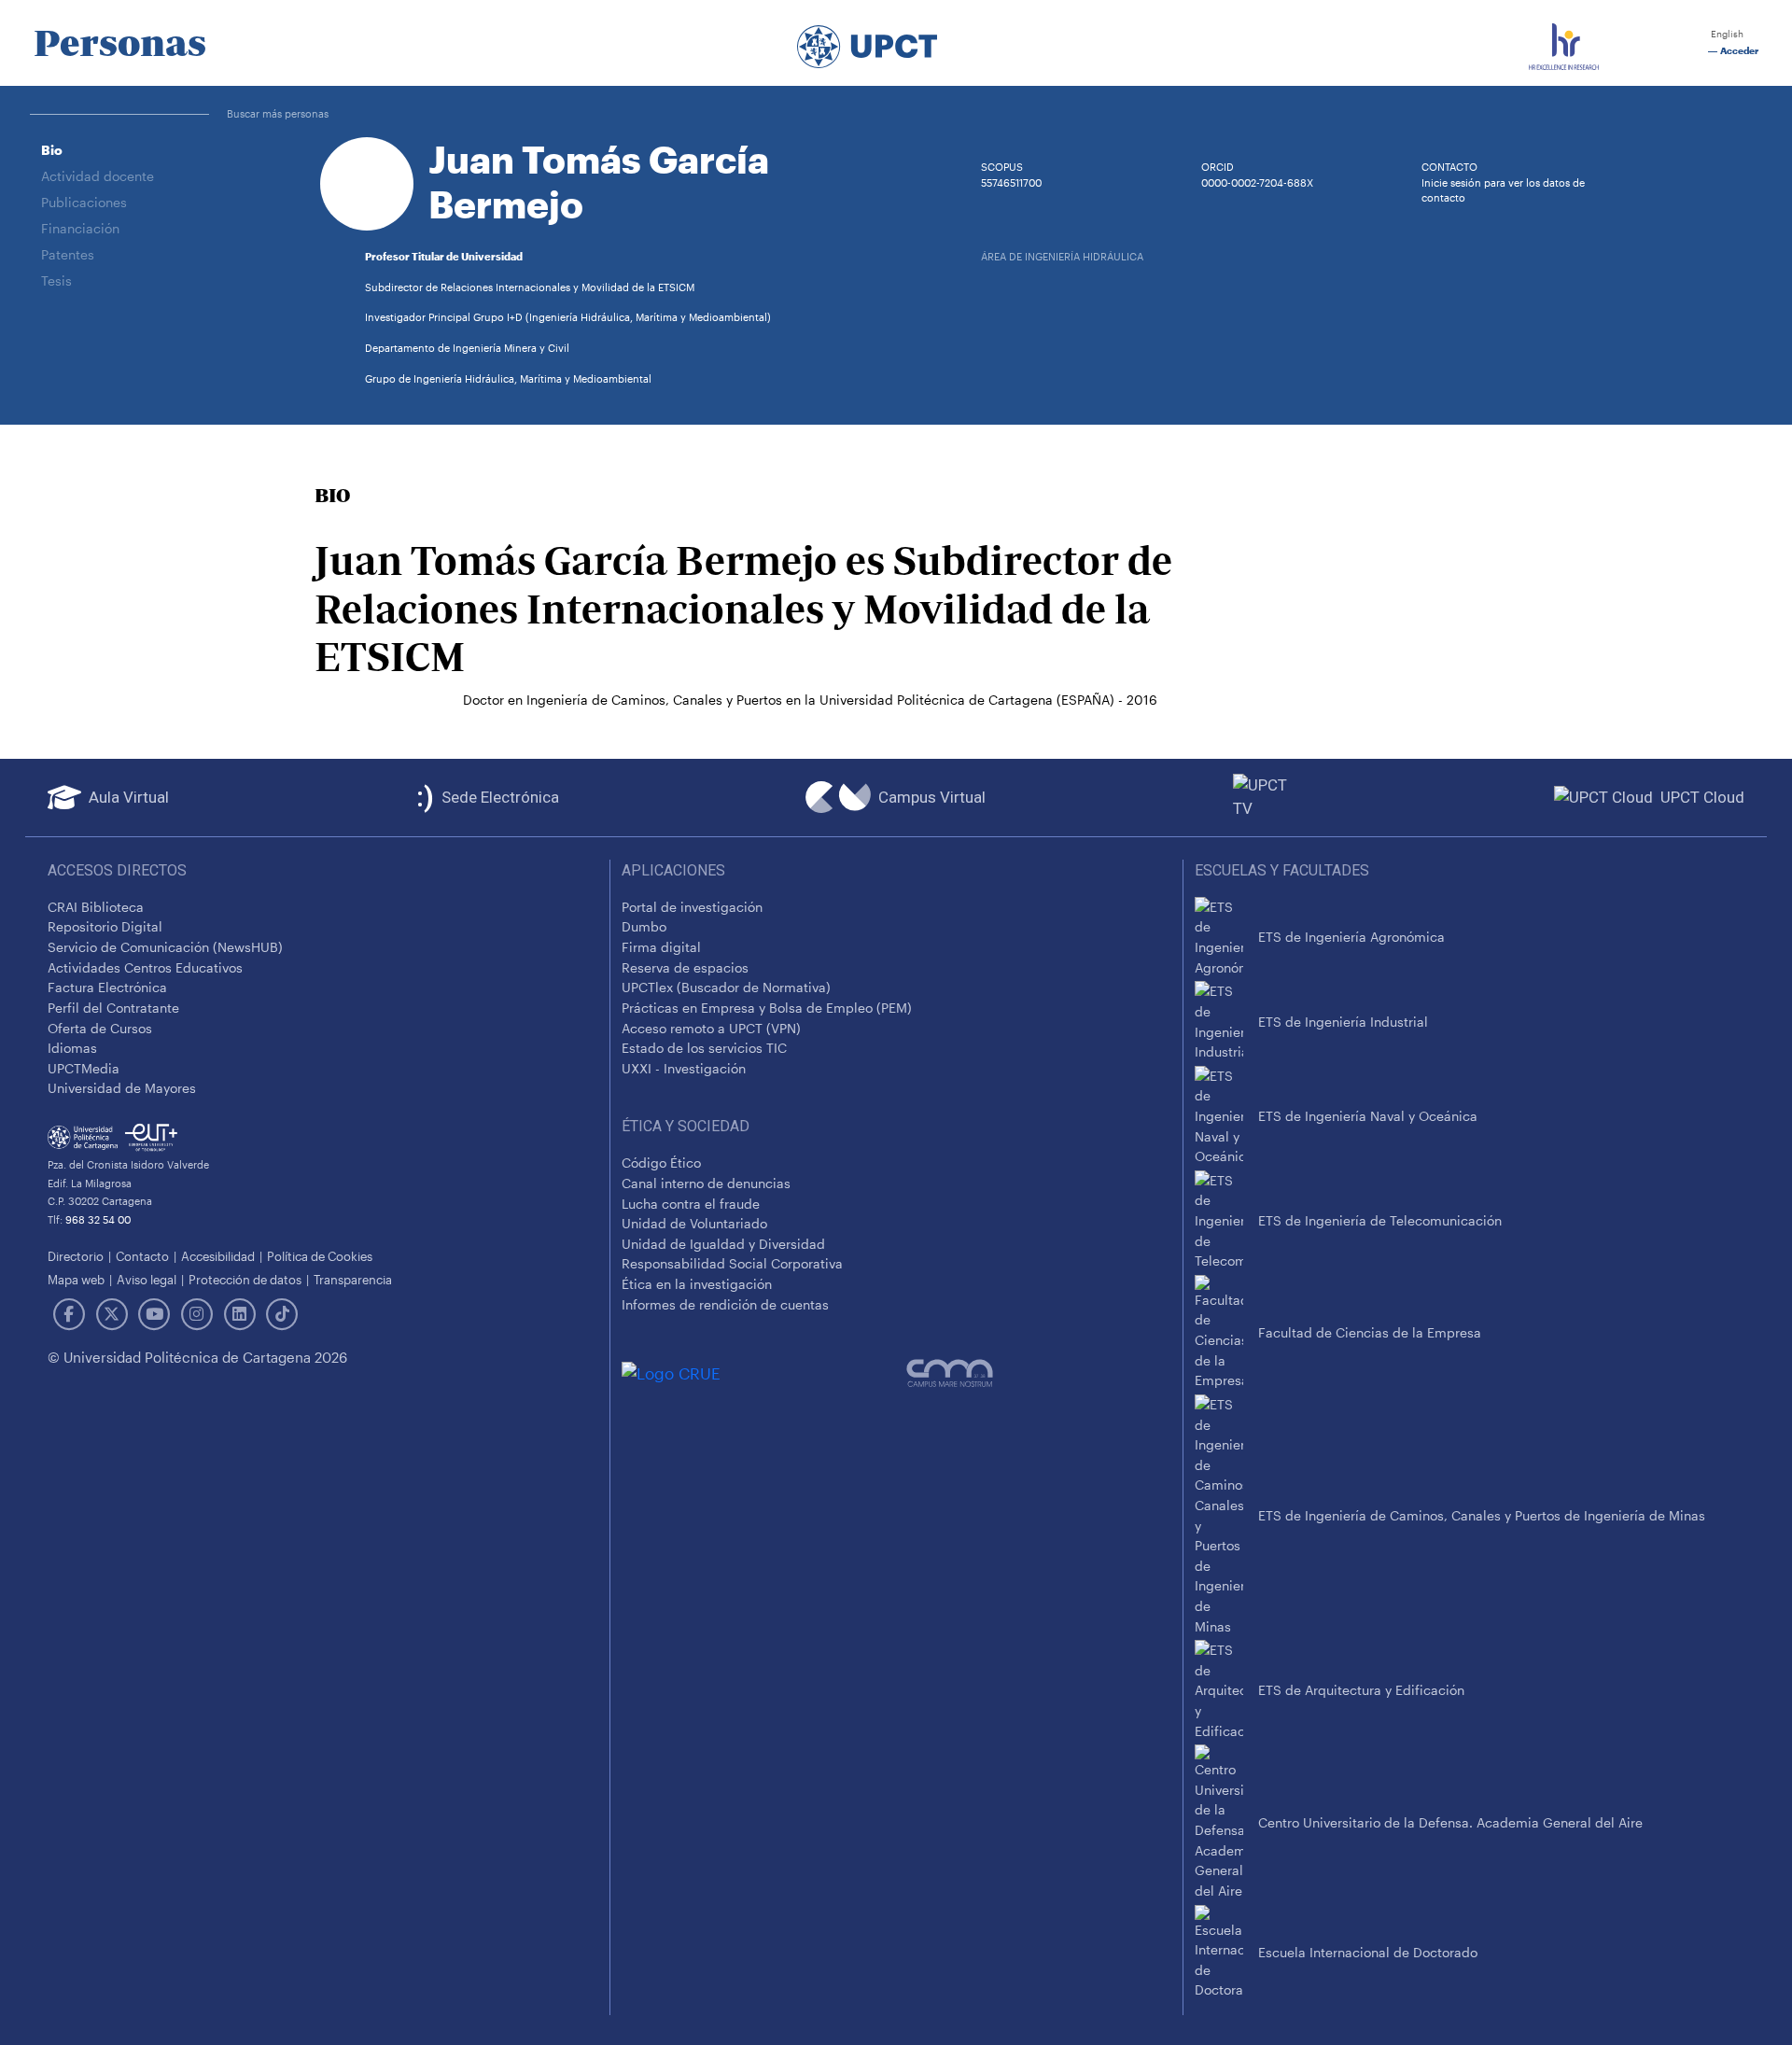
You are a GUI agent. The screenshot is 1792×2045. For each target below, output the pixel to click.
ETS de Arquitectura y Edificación (1361, 1690)
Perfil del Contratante (113, 1008)
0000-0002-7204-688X (1257, 182)
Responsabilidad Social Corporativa (732, 1263)
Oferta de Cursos (100, 1028)
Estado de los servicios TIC (704, 1048)
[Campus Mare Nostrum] (1039, 1373)
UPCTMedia (84, 1068)
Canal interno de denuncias (706, 1183)
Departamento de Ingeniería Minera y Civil (467, 348)
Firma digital (661, 947)
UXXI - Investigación (684, 1068)
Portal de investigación (692, 907)
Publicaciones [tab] (84, 202)
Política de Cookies (320, 1256)
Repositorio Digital (105, 926)
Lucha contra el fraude (691, 1204)
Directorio (76, 1256)
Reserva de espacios (685, 967)
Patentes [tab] (68, 254)
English (1726, 34)
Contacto (142, 1256)
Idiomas (72, 1048)
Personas (120, 43)
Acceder (1738, 51)
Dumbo (644, 926)
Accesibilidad (218, 1256)
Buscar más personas (278, 113)
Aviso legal (147, 1279)
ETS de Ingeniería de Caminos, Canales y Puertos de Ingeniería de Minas (1482, 1515)
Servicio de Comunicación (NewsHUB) (165, 947)
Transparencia (353, 1279)
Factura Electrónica (107, 987)
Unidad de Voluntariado (694, 1223)
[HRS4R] (1564, 43)
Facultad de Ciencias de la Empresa (1370, 1332)
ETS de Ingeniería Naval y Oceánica (1368, 1116)
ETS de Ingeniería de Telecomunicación (1380, 1220)
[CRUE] (764, 1373)
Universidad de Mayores (122, 1088)
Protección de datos (245, 1279)
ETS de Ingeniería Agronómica (1351, 937)
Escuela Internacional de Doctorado (1368, 1952)
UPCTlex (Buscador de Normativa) (726, 987)
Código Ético (661, 1163)
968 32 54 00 (98, 1219)
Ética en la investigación (697, 1284)
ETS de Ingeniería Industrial (1343, 1022)
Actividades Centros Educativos (145, 967)
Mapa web (76, 1279)
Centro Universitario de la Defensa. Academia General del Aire (1450, 1822)
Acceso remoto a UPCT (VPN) (711, 1028)
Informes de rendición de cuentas (725, 1304)
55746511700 (1011, 182)
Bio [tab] (52, 150)
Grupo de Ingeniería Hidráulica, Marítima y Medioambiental (508, 378)
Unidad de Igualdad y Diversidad (723, 1244)
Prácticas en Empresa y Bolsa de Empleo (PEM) (767, 1008)
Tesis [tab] (56, 280)
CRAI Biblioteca (96, 907)
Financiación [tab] (80, 228)
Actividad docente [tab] (98, 176)
